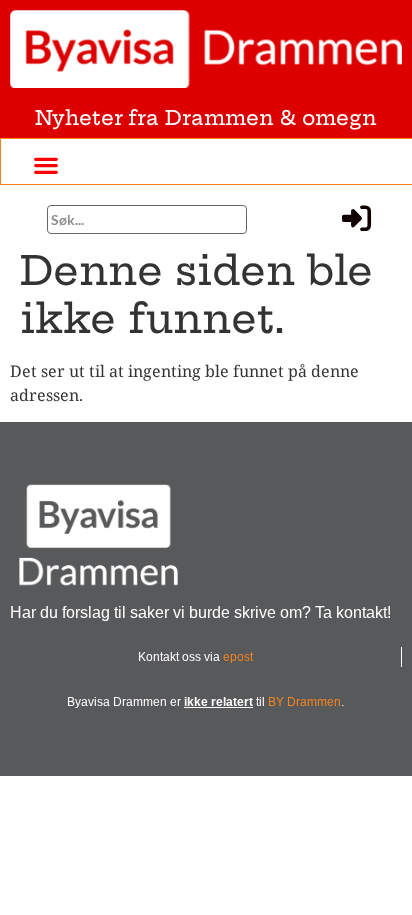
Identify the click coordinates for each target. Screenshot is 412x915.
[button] (45, 164)
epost (238, 657)
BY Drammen (304, 702)
